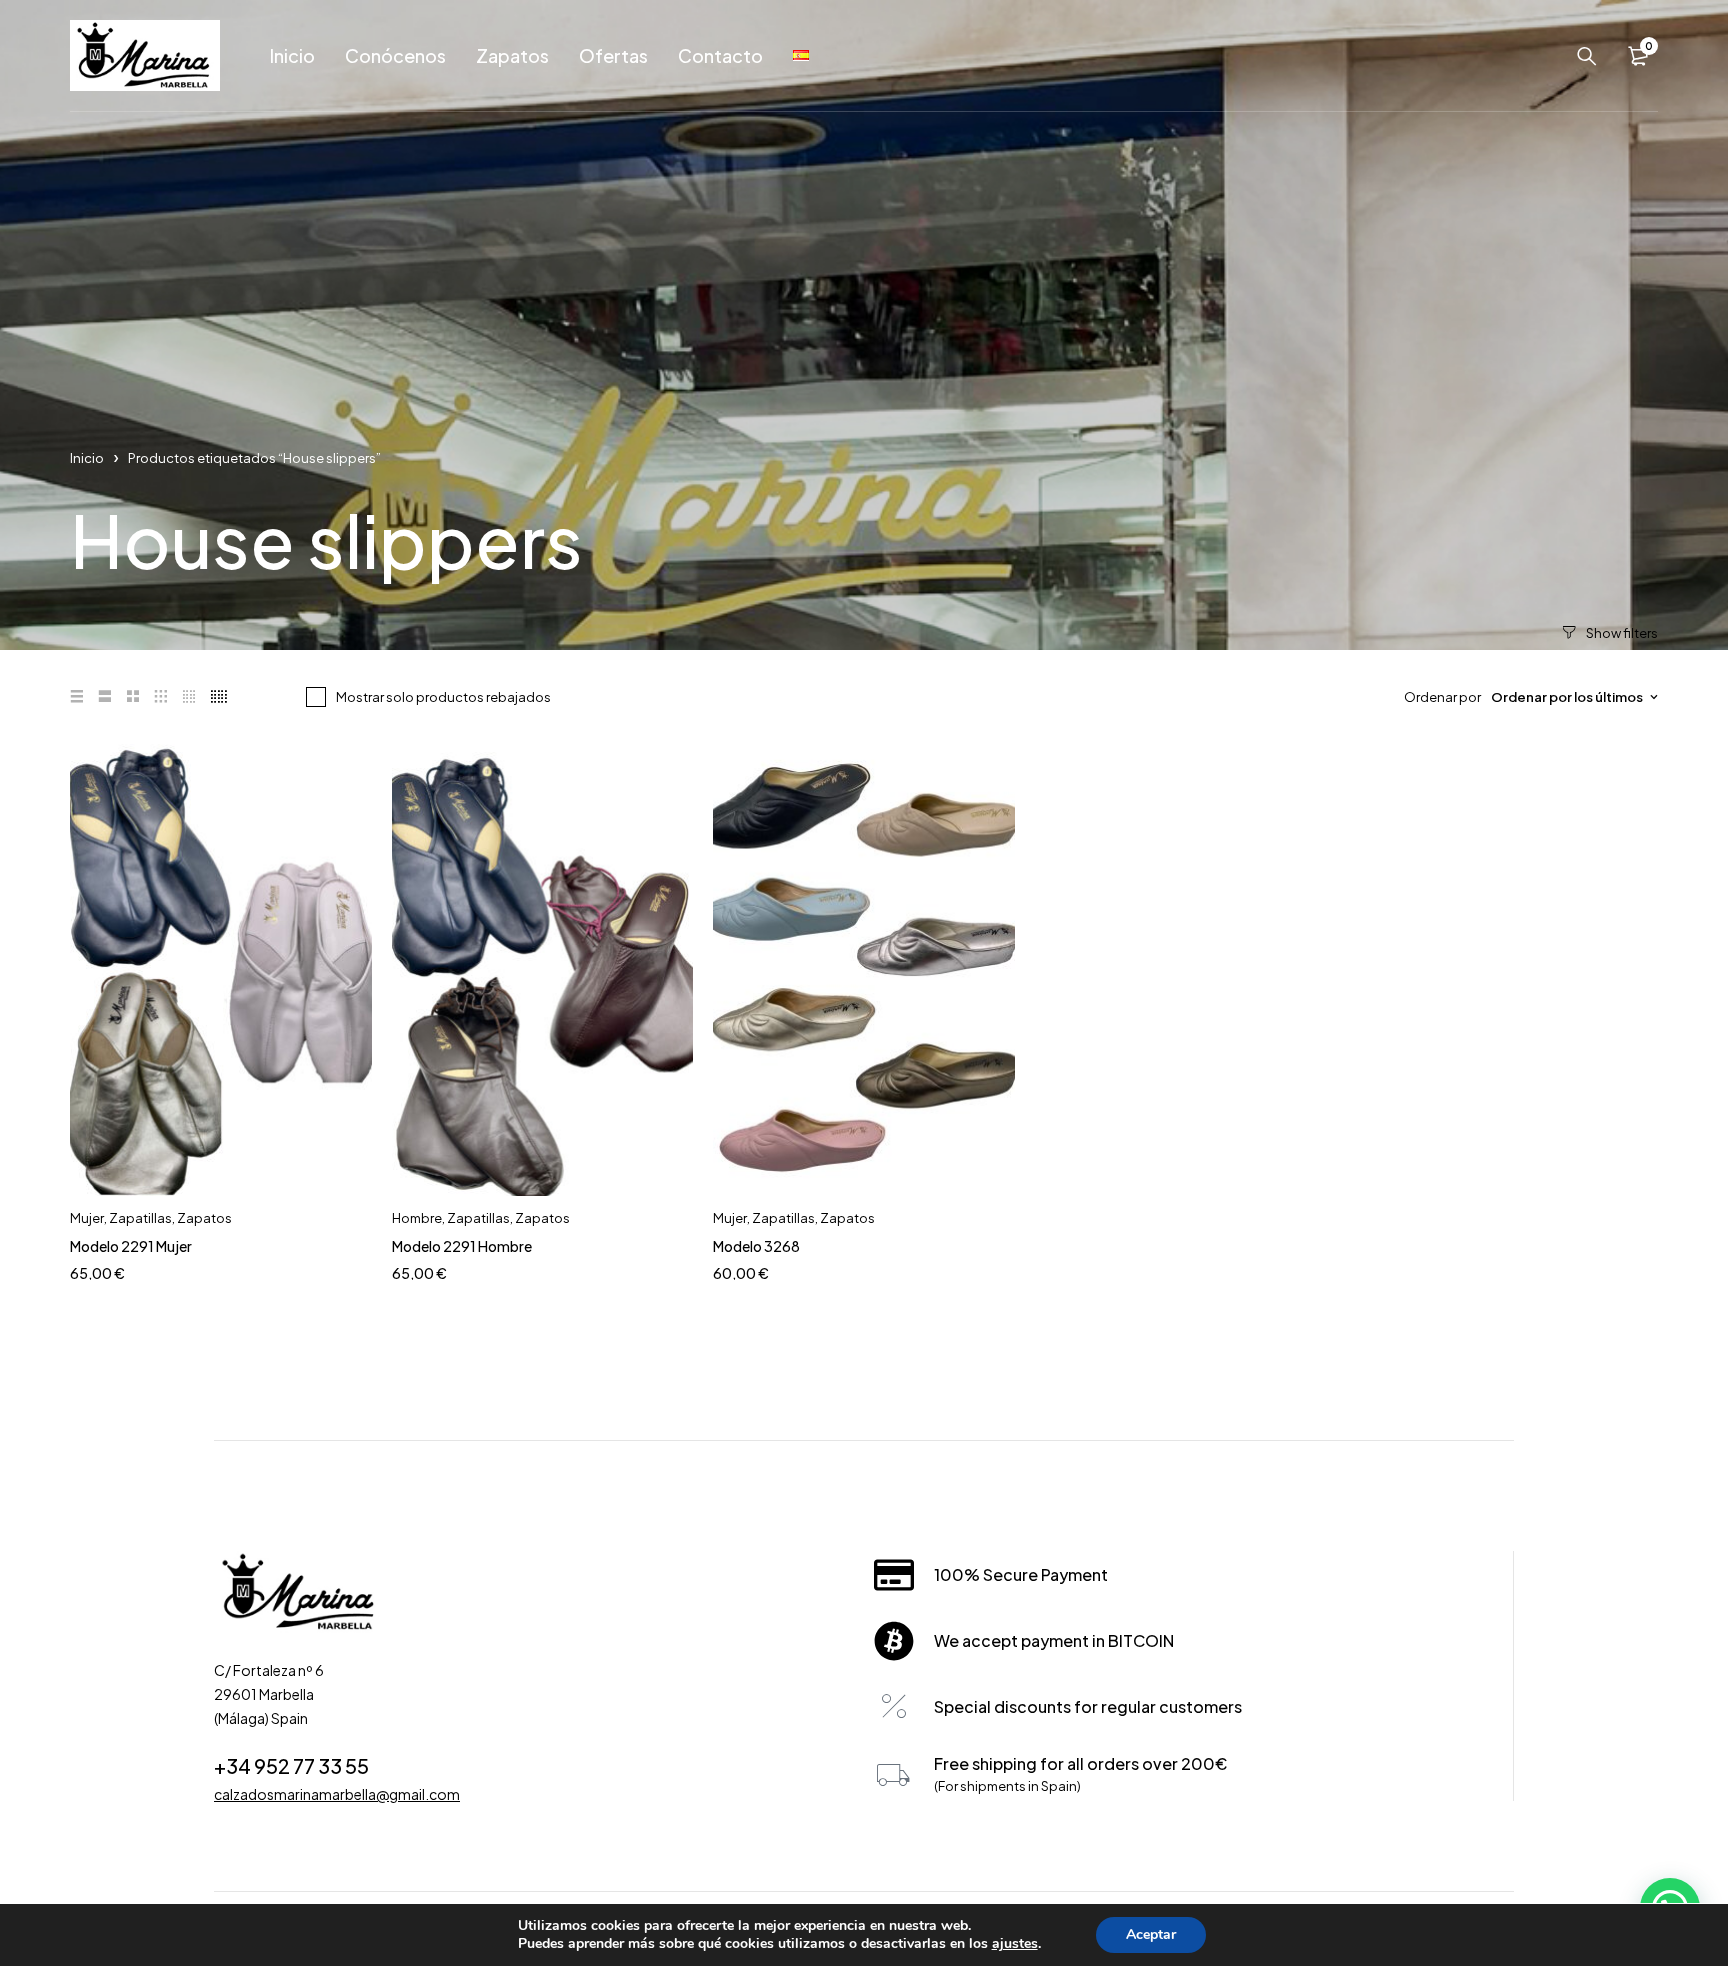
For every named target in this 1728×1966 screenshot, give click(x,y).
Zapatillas (140, 1218)
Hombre (417, 1218)
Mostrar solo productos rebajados (443, 697)
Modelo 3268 (756, 1246)
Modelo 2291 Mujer (131, 1246)
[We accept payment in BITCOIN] (894, 1641)
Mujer (87, 1218)
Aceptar (1151, 1934)
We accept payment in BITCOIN (1054, 1640)
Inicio (87, 458)
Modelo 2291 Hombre (462, 1246)
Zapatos (204, 1218)
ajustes (1015, 1944)
